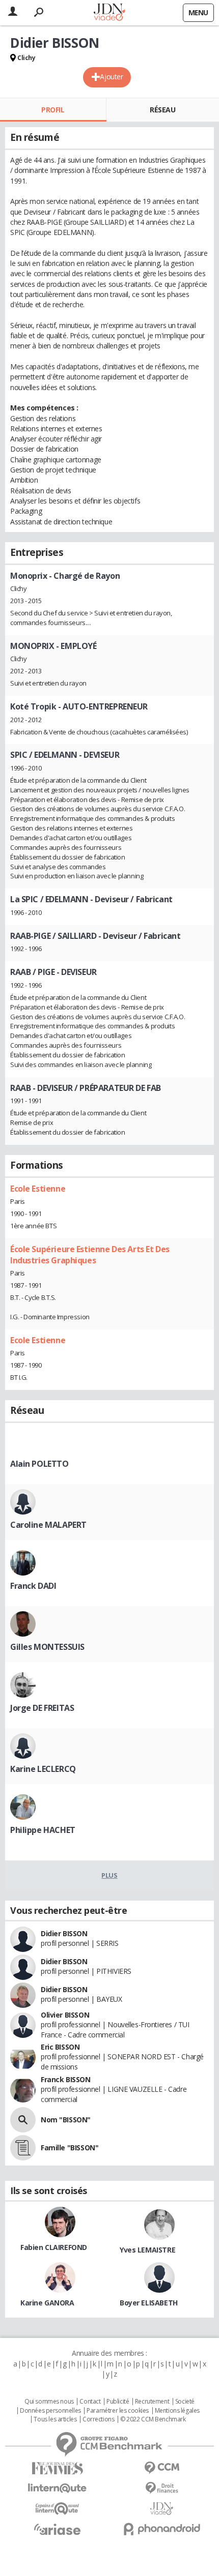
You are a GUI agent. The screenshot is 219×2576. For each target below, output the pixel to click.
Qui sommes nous (49, 2402)
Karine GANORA (47, 2303)
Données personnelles (50, 2411)
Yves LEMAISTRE (147, 2250)
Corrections (98, 2419)
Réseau (162, 110)
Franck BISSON (66, 2079)
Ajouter (111, 77)
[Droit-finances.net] (162, 2488)
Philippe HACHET (43, 1830)
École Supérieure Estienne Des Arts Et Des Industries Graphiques (90, 1255)
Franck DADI (33, 1586)
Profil (53, 110)
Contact (90, 2402)
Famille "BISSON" (70, 2148)
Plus (109, 1875)
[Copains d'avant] (57, 2509)
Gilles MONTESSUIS (47, 1647)
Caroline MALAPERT (48, 1525)
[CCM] (162, 2468)
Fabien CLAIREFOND (54, 2247)
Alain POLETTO (39, 1464)
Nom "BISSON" (66, 2120)
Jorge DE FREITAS (42, 1708)
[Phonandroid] (162, 2529)
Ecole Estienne (38, 1189)
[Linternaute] (57, 2488)
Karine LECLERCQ (43, 1769)
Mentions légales (177, 2411)
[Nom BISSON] (23, 2120)
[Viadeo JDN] (162, 2509)
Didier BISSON (64, 1933)
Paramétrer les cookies (118, 2411)
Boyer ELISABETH (149, 2303)
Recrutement (152, 2402)
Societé (185, 2402)
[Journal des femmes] (57, 2468)
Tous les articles (55, 2419)
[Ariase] (57, 2529)
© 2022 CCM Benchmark (153, 2419)
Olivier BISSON (65, 2015)
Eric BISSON (60, 2047)
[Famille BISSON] (23, 2148)
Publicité (118, 2402)
